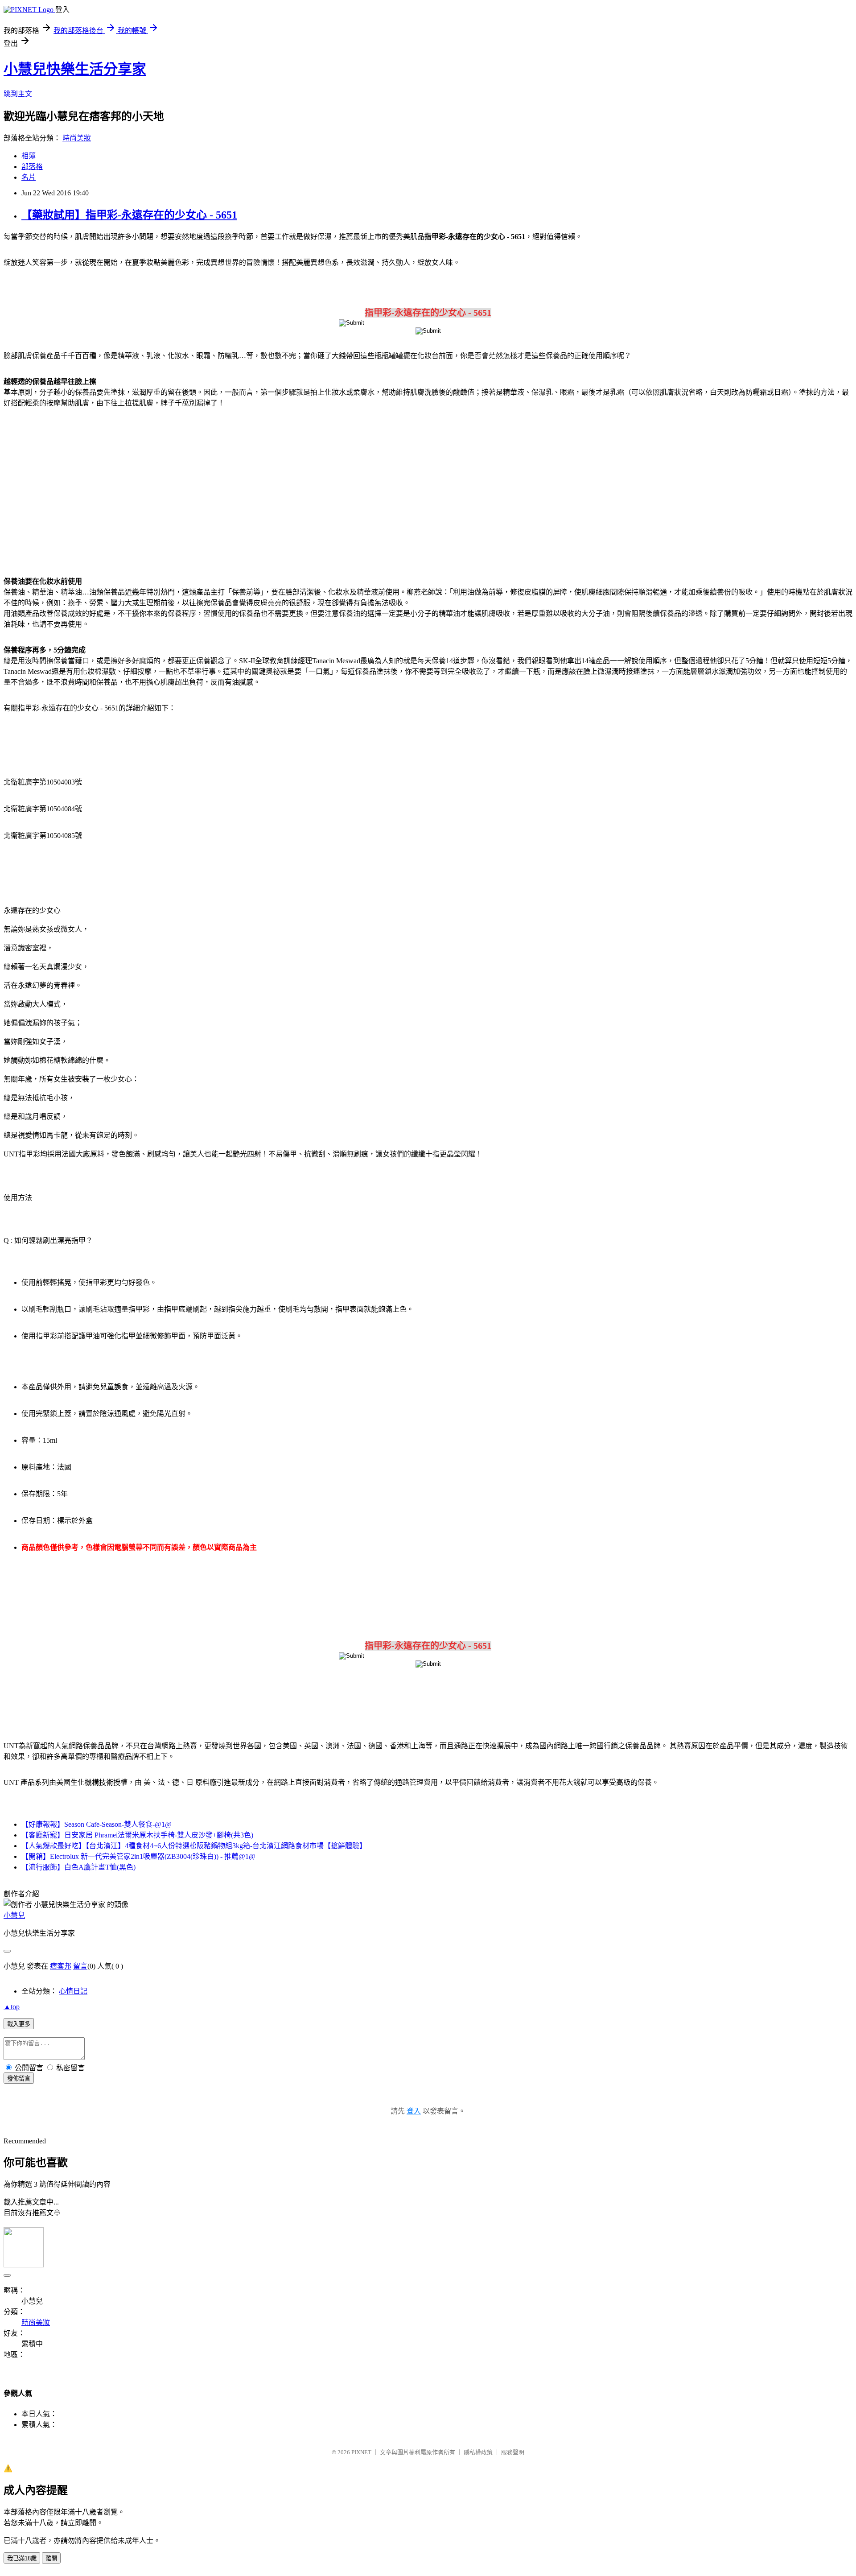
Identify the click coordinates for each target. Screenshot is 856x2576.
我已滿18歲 (22, 2558)
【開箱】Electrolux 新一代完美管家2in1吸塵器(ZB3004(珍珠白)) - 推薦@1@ (138, 1856)
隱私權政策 (478, 2452)
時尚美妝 (77, 138)
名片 (29, 177)
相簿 (29, 156)
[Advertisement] (80, 487)
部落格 (32, 167)
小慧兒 (14, 1915)
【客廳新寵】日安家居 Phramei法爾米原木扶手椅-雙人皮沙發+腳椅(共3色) (137, 1835)
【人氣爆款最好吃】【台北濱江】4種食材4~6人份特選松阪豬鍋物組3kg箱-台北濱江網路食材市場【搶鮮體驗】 (194, 1846)
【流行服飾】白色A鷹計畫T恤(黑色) (78, 1867)
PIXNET (361, 2452)
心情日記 (73, 1991)
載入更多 (19, 2024)
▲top (12, 2007)
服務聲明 (513, 2452)
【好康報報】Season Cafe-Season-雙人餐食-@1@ (97, 1824)
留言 (80, 1966)
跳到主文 (18, 94)
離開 (51, 2558)
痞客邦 (61, 1966)
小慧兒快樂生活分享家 (75, 69)
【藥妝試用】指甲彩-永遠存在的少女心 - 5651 (129, 215)
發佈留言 (19, 2079)
